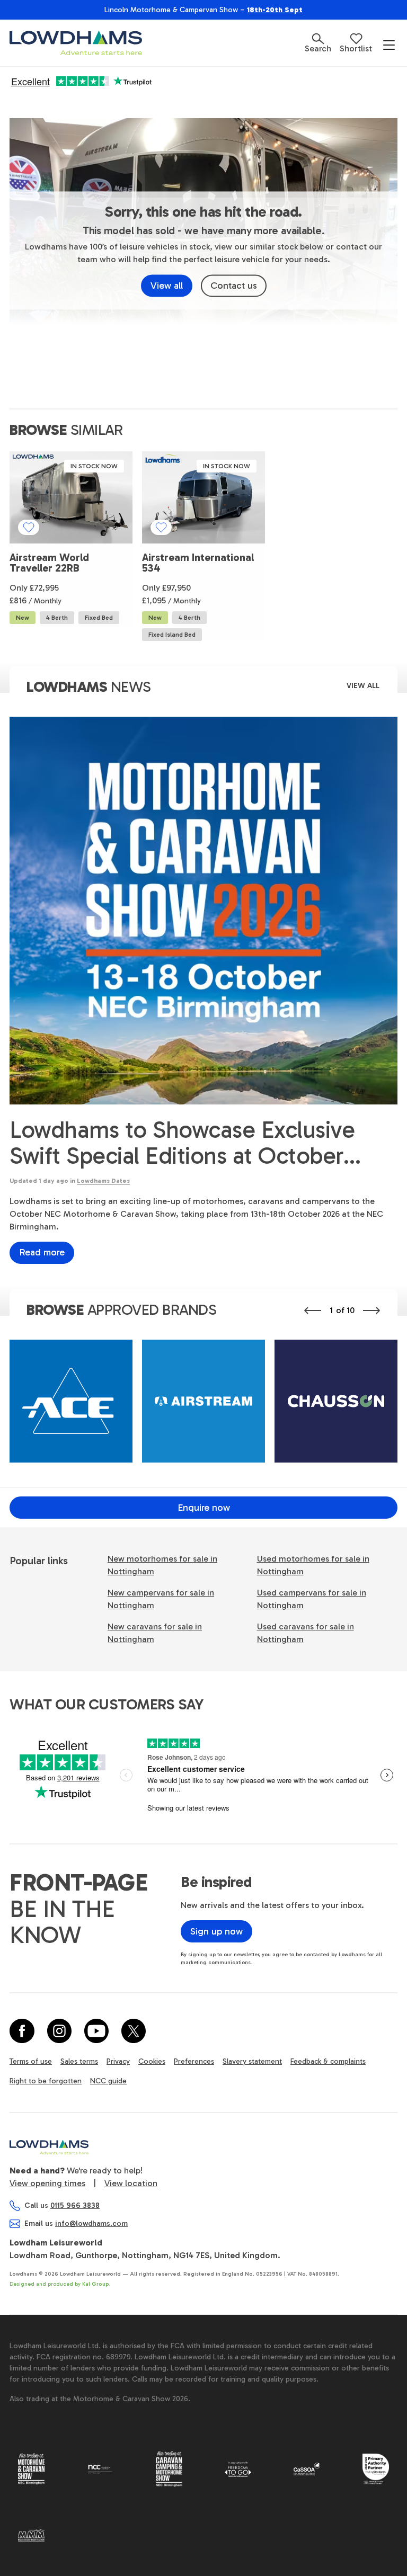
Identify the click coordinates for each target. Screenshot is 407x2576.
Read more (42, 1252)
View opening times (47, 2183)
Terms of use (31, 2061)
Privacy (118, 2061)
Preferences (194, 2061)
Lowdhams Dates (103, 1181)
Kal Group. (96, 2284)
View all (167, 286)
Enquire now (204, 1508)
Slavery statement (252, 2061)
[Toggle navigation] (389, 44)
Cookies (152, 2061)
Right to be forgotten (46, 2081)
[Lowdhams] (76, 43)
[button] (318, 43)
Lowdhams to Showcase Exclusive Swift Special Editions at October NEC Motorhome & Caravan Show (184, 1143)
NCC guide (108, 2081)
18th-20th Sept (275, 10)
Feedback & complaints (328, 2061)
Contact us (234, 286)
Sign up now (216, 1931)
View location (131, 2183)
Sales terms (79, 2061)
